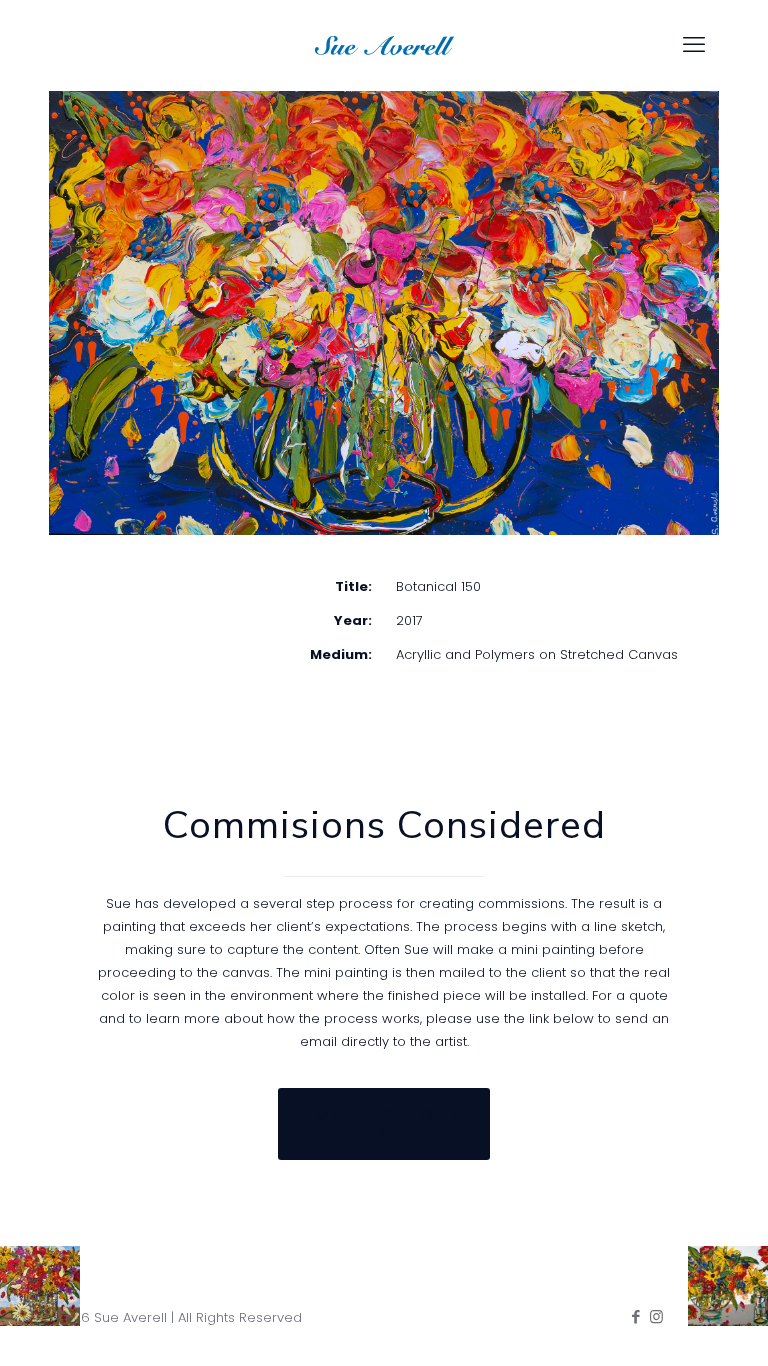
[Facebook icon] (635, 1316)
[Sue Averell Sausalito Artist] (384, 45)
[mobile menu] (694, 45)
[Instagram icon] (656, 1316)
